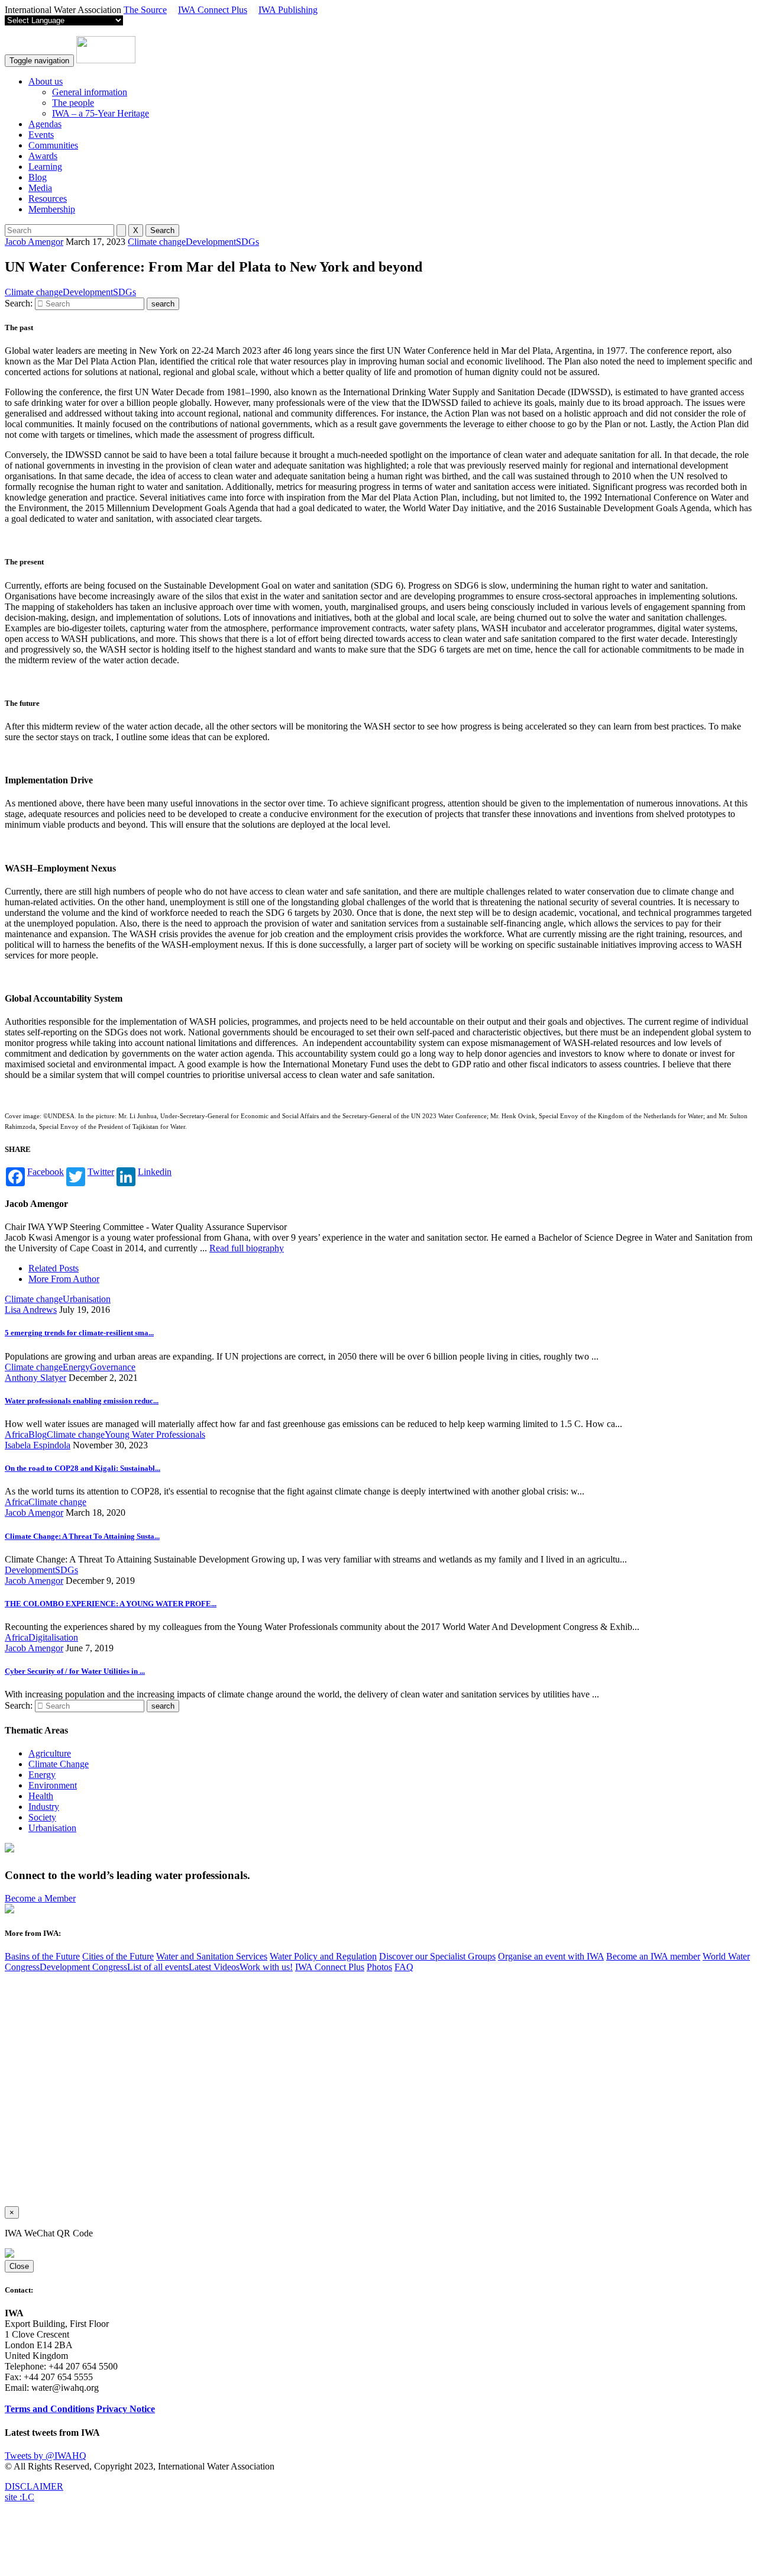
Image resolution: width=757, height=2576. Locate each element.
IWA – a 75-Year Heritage (101, 113)
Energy (42, 1775)
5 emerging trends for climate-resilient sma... (79, 1333)
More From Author (64, 1279)
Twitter (101, 1172)
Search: (19, 303)
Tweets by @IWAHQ (46, 2456)
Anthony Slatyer (35, 1378)
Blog (38, 177)
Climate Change (59, 1764)
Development (211, 242)
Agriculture (50, 1753)
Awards (43, 156)
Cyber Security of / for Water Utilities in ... (75, 1671)
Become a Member (40, 1898)
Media (40, 188)
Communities (53, 145)
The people (73, 103)
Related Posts (54, 1268)
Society (42, 1817)
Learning (45, 167)
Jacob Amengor (34, 242)
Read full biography (247, 1248)
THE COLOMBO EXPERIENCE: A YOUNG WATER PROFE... (111, 1604)
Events (41, 135)
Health (41, 1796)
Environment (53, 1785)
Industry (44, 1807)
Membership (52, 209)
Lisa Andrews (31, 1310)
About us (46, 81)
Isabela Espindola (38, 1445)
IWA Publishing (288, 10)
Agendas (45, 124)
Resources (48, 198)
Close (19, 2266)
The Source (145, 10)
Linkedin (155, 1172)
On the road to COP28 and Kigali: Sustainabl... (83, 1468)
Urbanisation (52, 1828)
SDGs (248, 242)
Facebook (46, 1172)
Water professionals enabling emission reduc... (82, 1401)
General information (90, 92)
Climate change (157, 242)
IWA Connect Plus (213, 10)
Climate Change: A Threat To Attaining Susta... (82, 1536)
